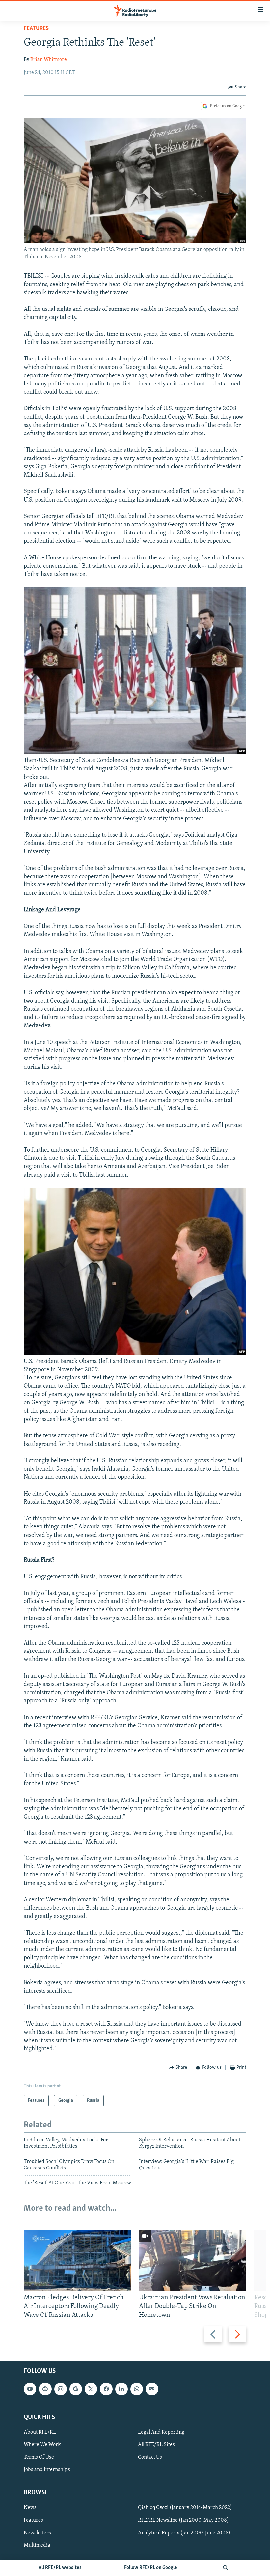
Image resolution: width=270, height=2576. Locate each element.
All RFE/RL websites (60, 2568)
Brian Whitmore (49, 60)
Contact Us (150, 2457)
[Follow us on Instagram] (61, 2389)
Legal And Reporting (161, 2432)
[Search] (226, 2568)
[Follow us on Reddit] (45, 2389)
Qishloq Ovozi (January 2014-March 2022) (185, 2508)
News (30, 2508)
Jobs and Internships (47, 2470)
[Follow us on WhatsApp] (137, 2389)
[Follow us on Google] (76, 2389)
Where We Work (42, 2445)
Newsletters (37, 2533)
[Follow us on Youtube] (30, 2389)
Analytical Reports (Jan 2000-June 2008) (184, 2533)
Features (36, 29)
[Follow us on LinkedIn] (121, 2389)
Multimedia (37, 2545)
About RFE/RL (40, 2432)
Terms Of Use (39, 2457)
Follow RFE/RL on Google (151, 2568)
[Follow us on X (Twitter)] (91, 2389)
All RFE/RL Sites (156, 2445)
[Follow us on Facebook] (106, 2389)
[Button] (237, 87)
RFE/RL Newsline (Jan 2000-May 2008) (183, 2520)
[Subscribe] (152, 2389)
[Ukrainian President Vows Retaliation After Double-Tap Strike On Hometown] (193, 2260)
